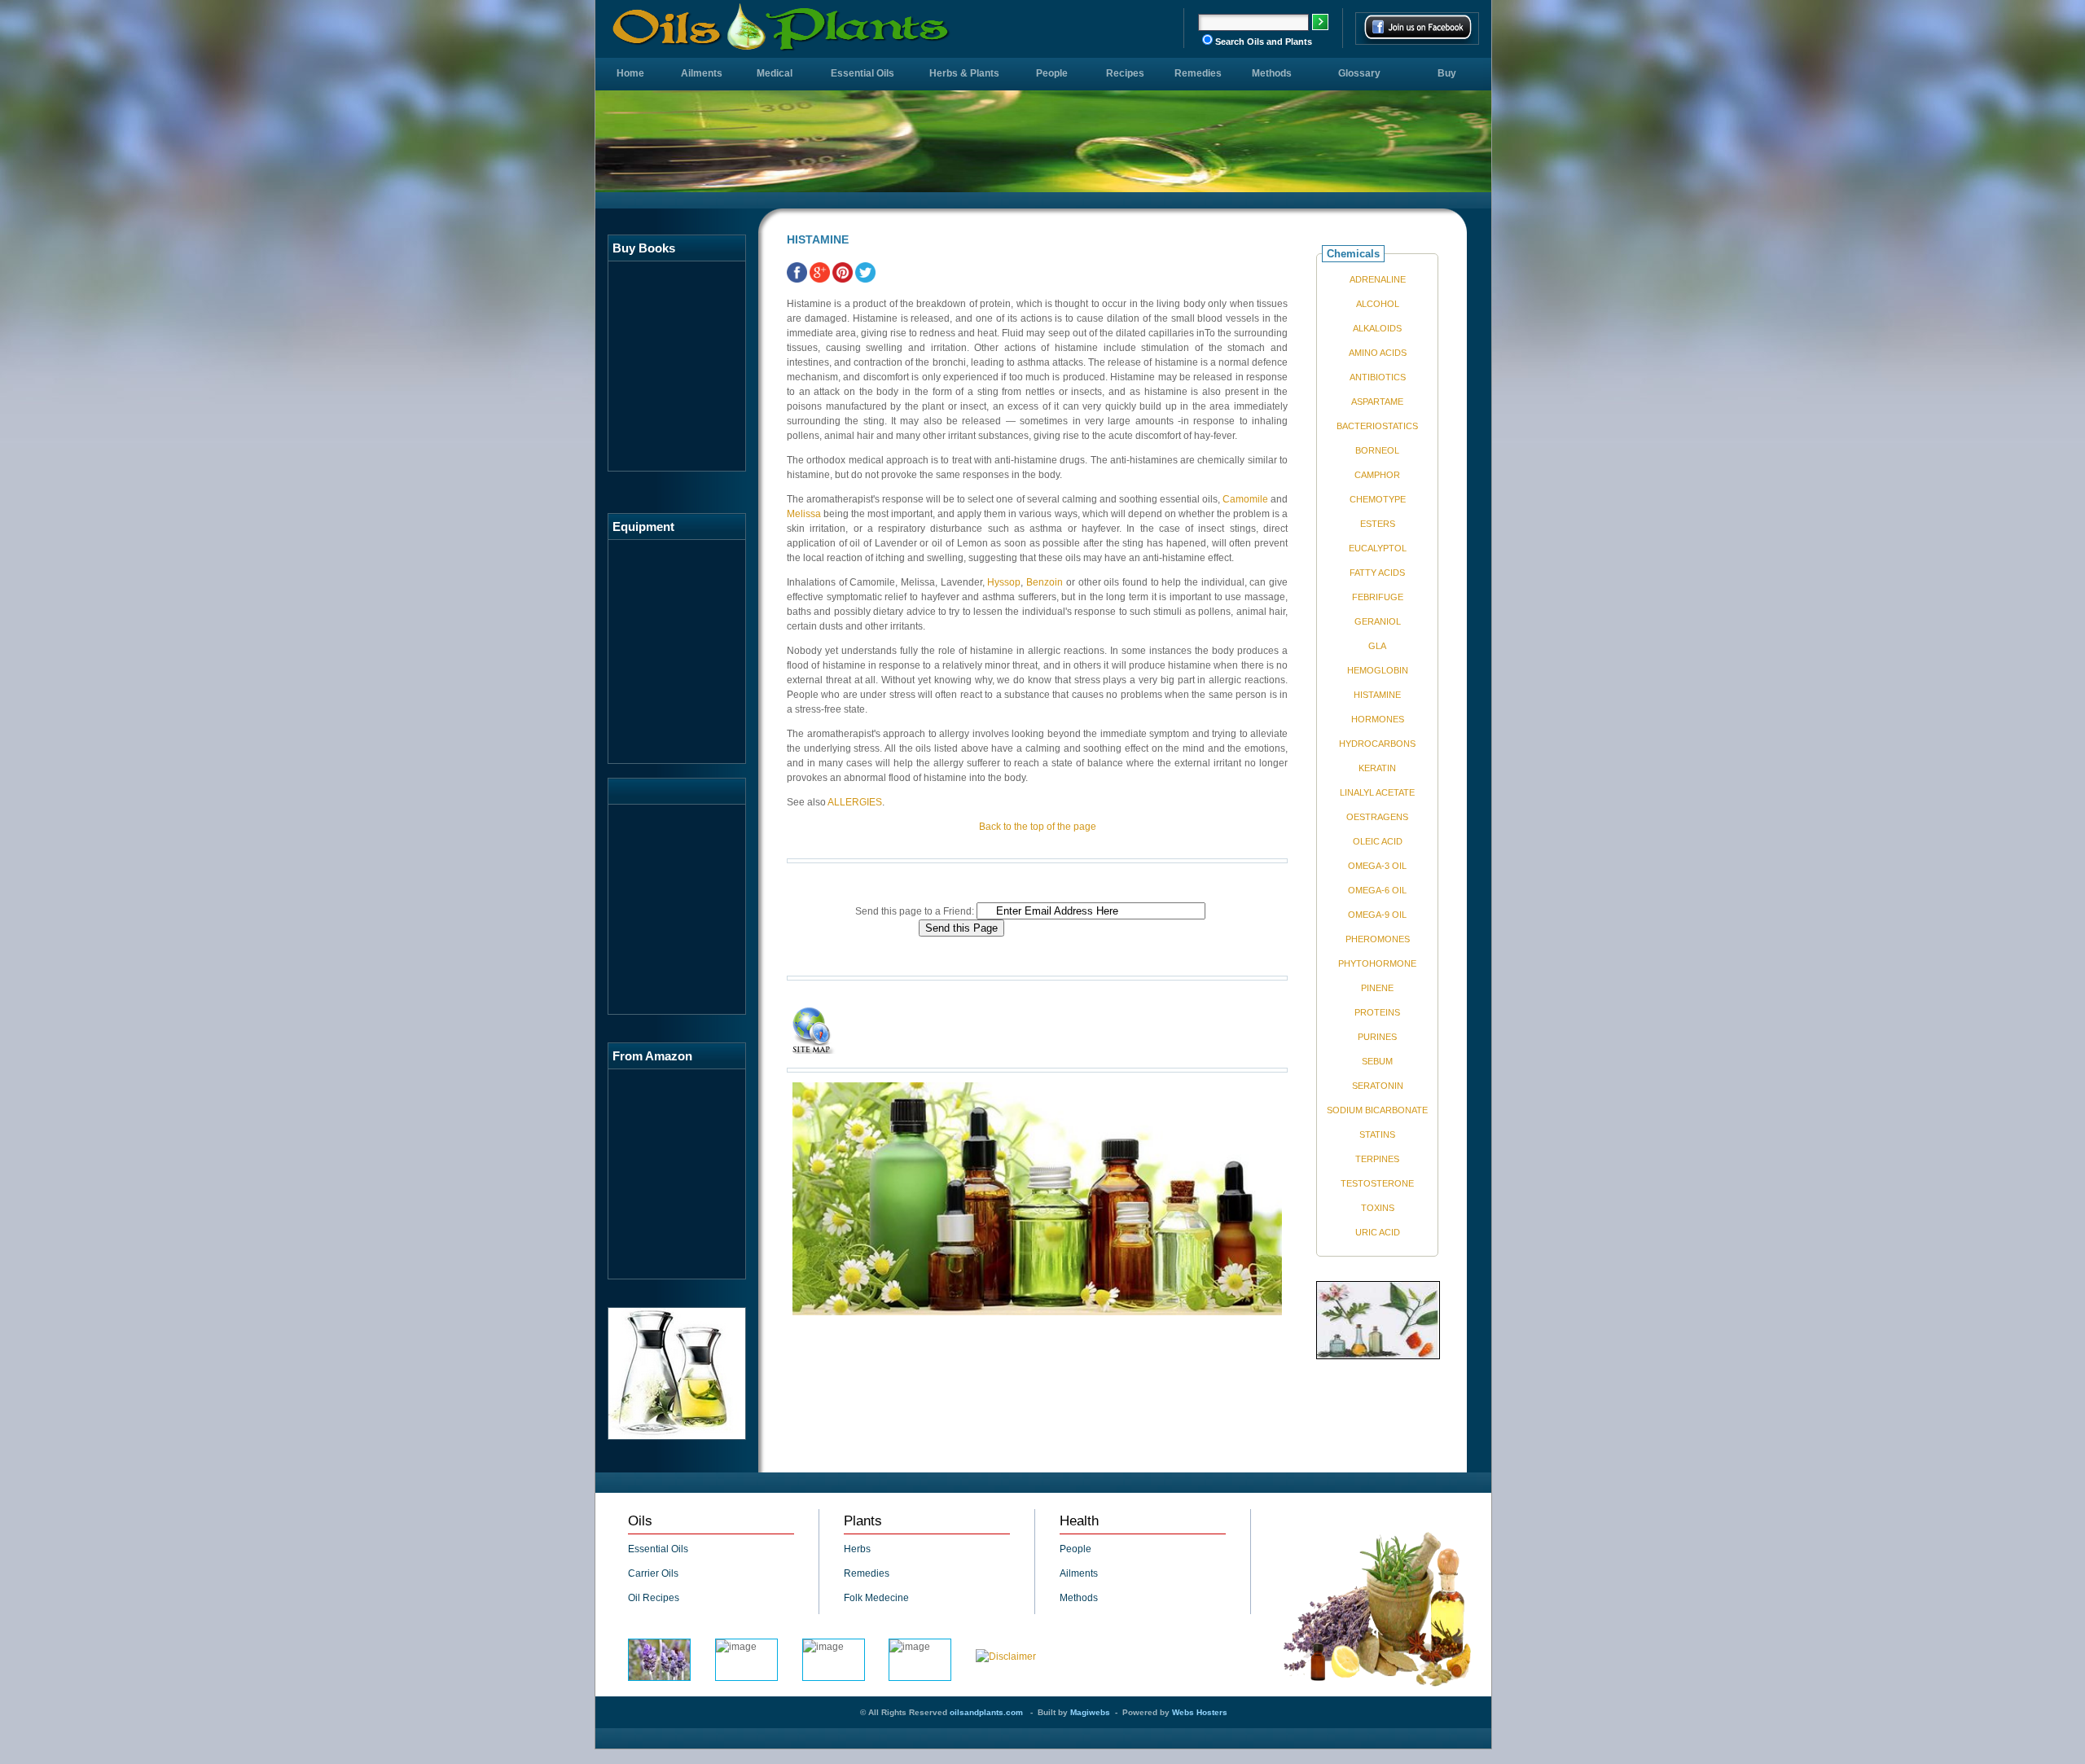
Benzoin (1045, 582)
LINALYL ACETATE (1377, 792)
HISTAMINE (1377, 695)
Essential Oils (863, 73)
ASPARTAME (1377, 402)
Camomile (1245, 499)
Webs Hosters (1200, 1712)
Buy (1447, 73)
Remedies (1198, 73)
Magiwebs (1090, 1712)
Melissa (804, 514)
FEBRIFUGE (1378, 597)
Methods (1272, 73)
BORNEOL (1377, 450)
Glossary (1359, 73)
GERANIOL (1378, 621)
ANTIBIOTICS (1378, 377)
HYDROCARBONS (1377, 744)
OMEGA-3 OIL (1377, 866)
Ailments (702, 73)
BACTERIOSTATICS (1377, 426)
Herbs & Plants (964, 73)
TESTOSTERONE (1377, 1183)
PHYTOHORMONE (1377, 963)
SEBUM (1377, 1061)
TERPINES (1377, 1159)
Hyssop (1004, 582)
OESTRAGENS (1377, 817)
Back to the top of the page (1038, 827)
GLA (1377, 646)
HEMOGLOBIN (1378, 670)
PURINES (1377, 1037)
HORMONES (1378, 719)
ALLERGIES (855, 802)
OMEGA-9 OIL (1377, 915)
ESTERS (1378, 524)
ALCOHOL (1378, 304)
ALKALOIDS (1377, 328)
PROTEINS (1377, 1012)
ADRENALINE (1378, 279)
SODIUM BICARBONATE (1377, 1110)
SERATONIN (1378, 1086)
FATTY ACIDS (1377, 573)
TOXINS (1378, 1208)
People (1052, 73)
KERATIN (1377, 768)
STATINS (1377, 1134)
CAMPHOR (1377, 475)
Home (630, 73)
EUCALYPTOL (1378, 548)
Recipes (1125, 73)
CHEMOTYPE (1378, 499)
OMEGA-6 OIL (1377, 890)
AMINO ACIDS (1378, 353)
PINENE (1377, 988)
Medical (775, 73)
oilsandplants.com (986, 1712)
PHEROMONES (1378, 939)
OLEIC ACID (1378, 841)
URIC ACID (1378, 1232)
